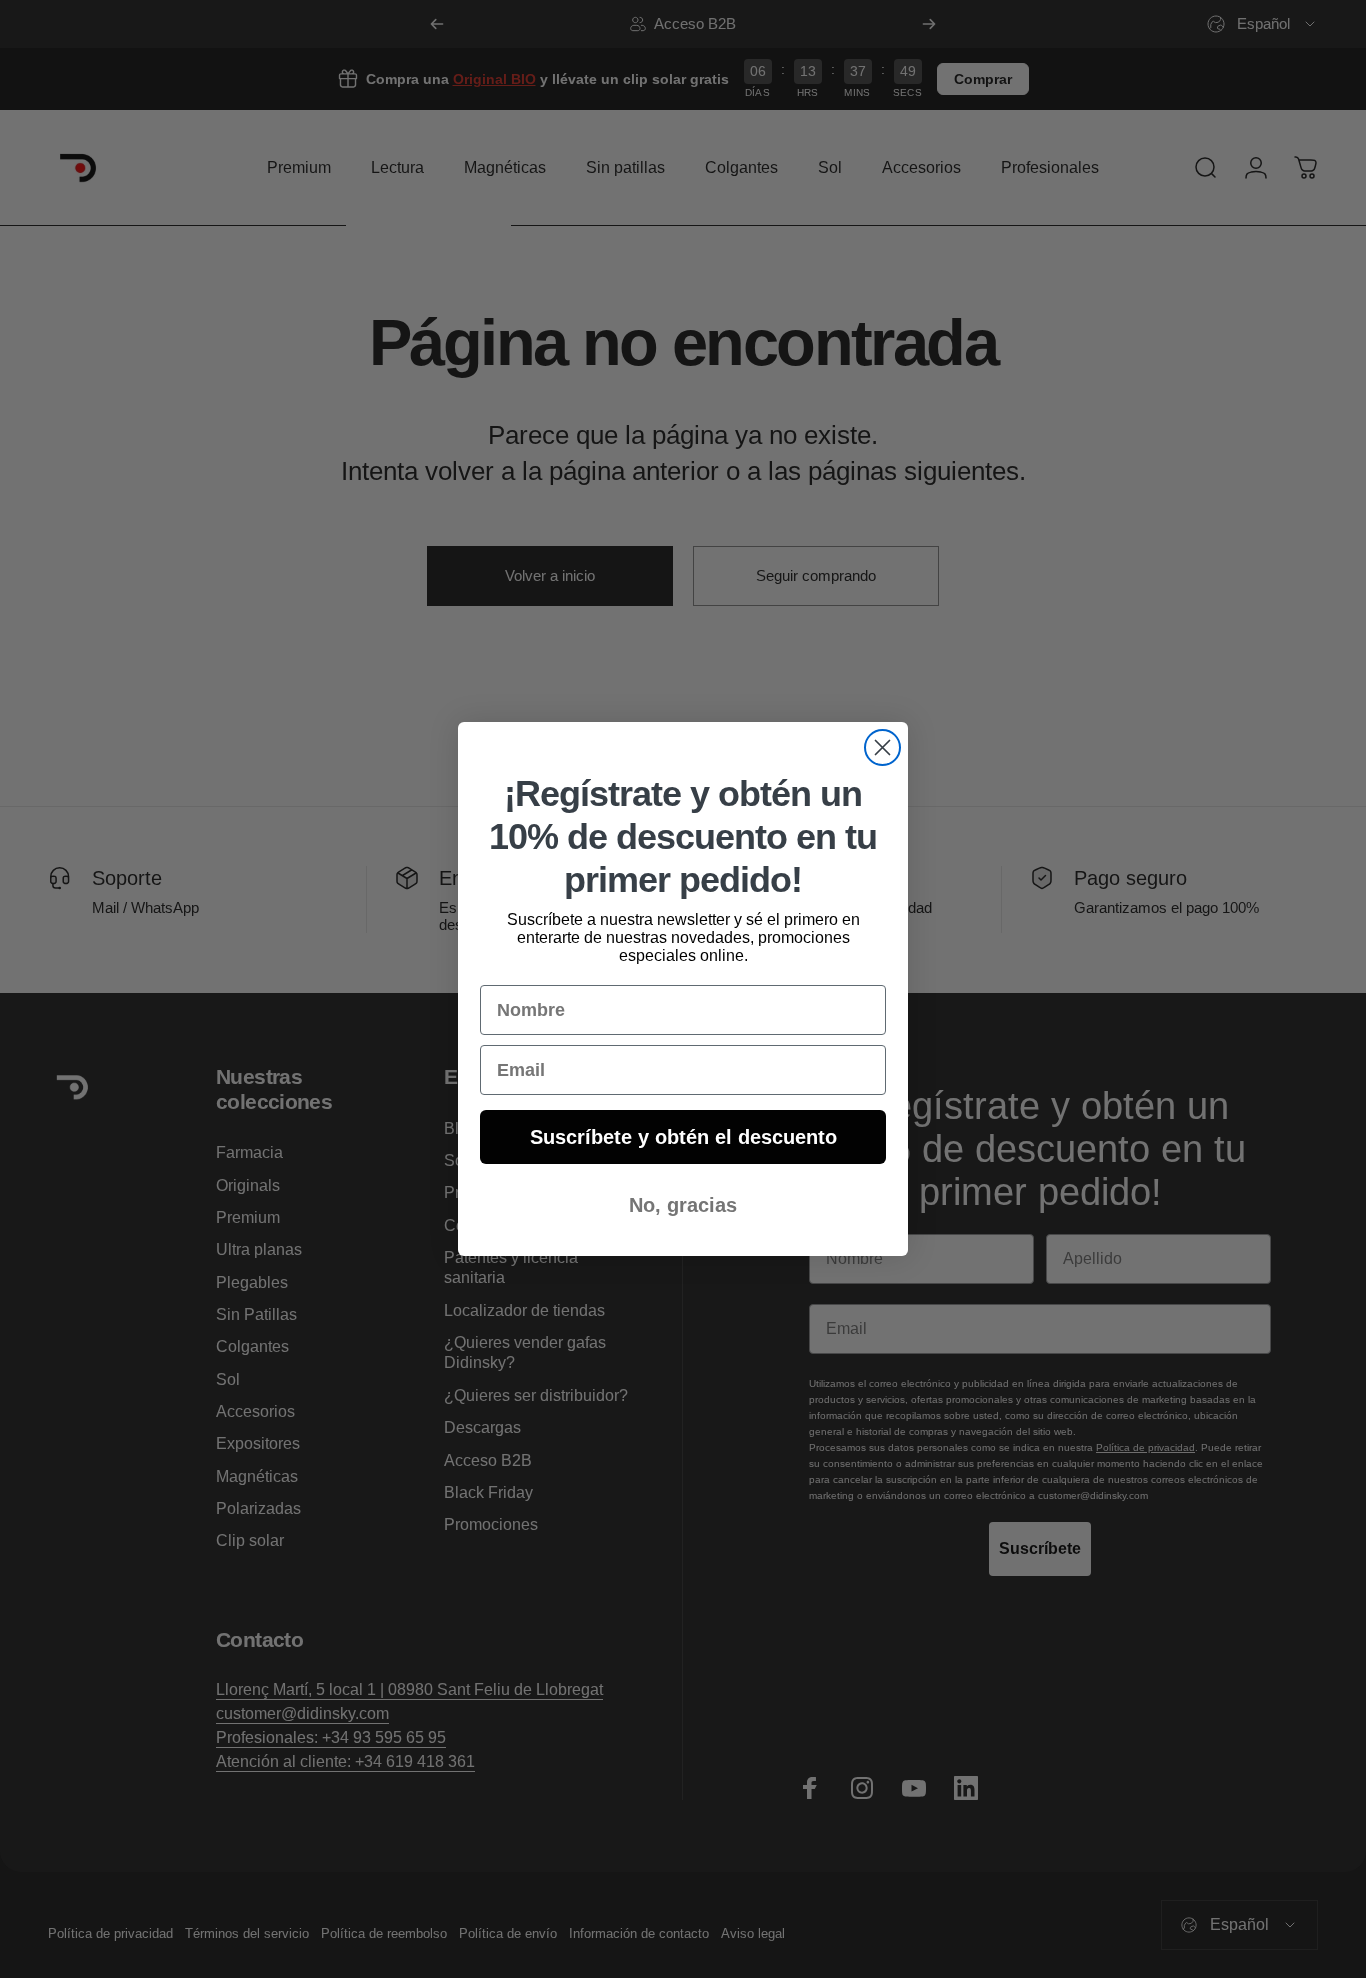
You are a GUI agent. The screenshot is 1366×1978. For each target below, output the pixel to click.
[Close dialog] (882, 747)
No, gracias (683, 1205)
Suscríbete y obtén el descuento (683, 1137)
